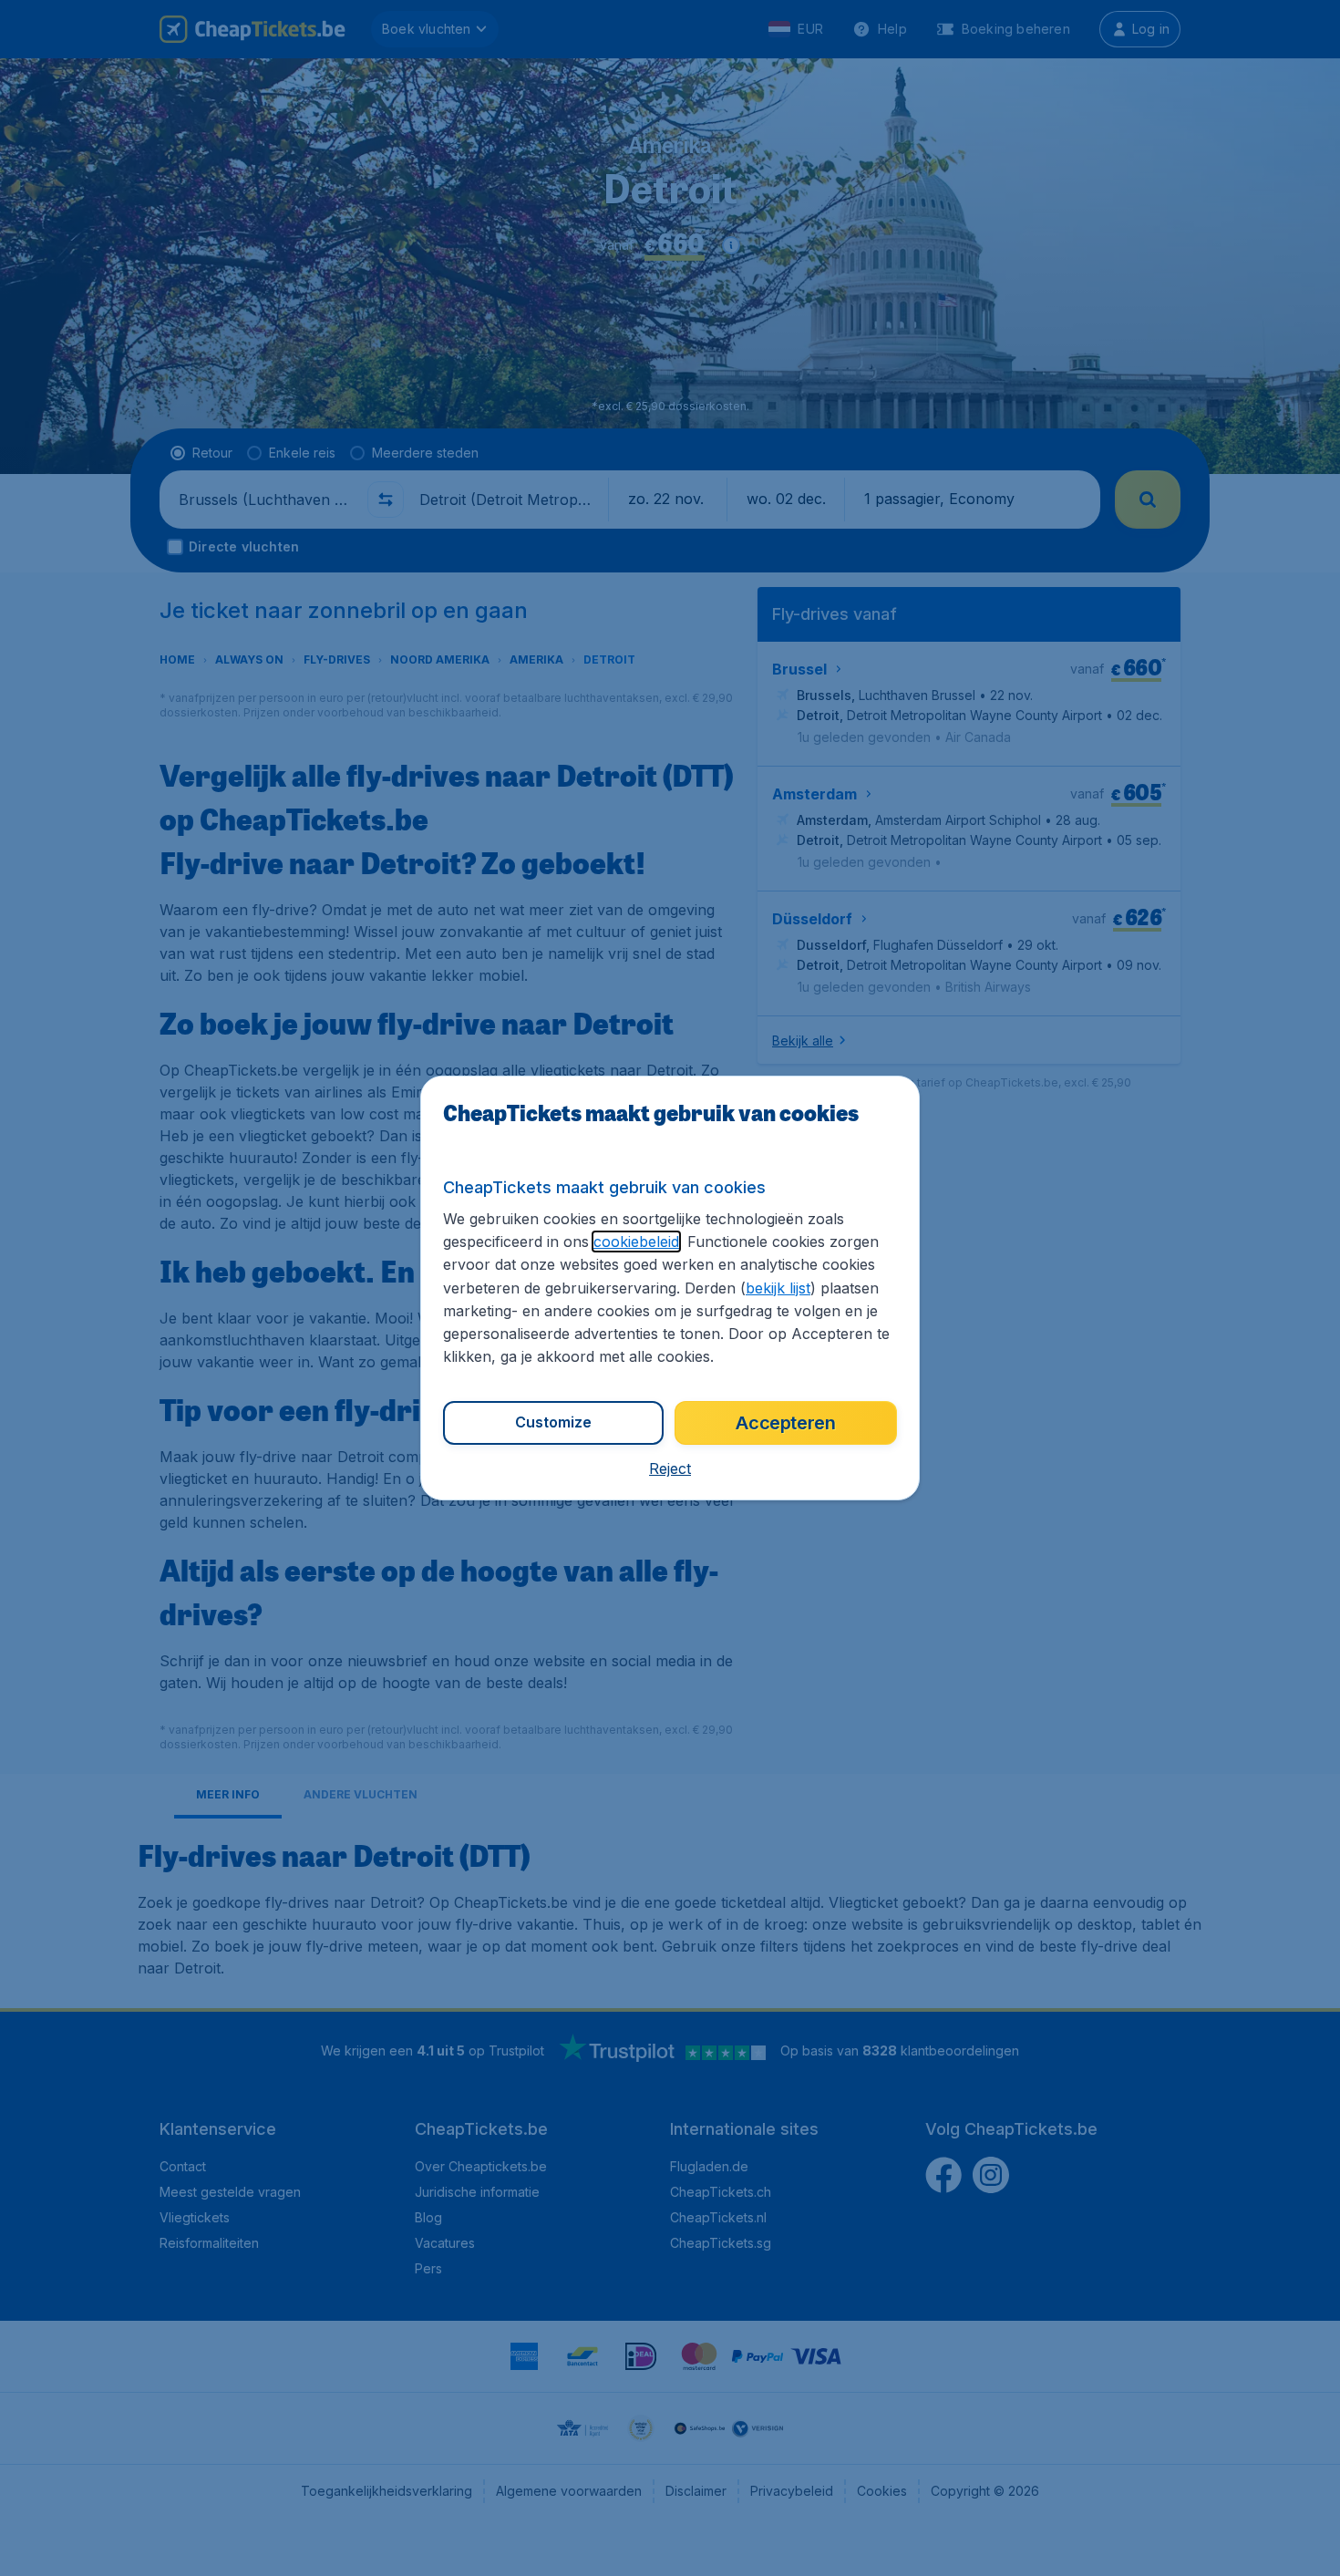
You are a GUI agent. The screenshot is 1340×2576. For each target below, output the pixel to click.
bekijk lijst (778, 1288)
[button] (670, 1468)
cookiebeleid (636, 1242)
